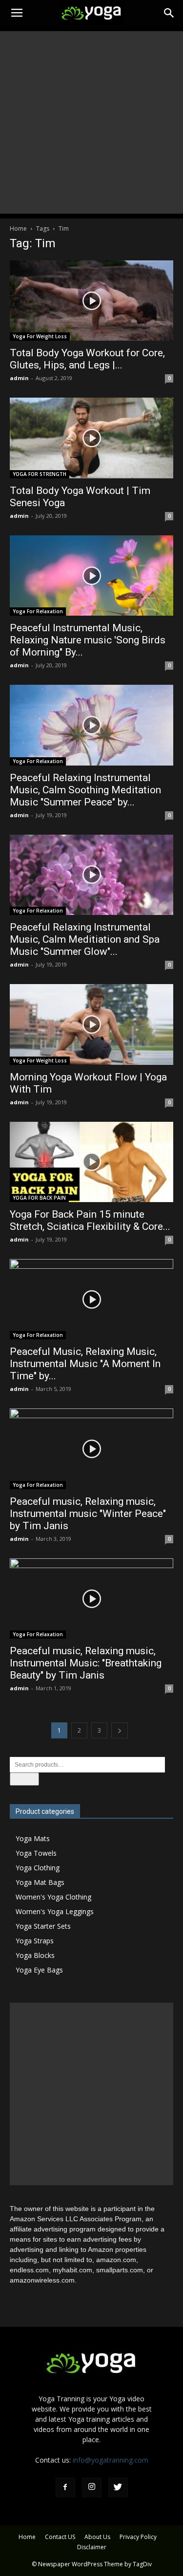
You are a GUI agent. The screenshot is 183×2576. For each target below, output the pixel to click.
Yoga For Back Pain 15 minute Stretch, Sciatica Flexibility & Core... (90, 1220)
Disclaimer (92, 2547)
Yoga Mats (33, 1838)
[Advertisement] (91, 122)
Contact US (60, 2537)
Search (24, 1779)
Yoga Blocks (35, 1955)
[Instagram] (92, 2487)
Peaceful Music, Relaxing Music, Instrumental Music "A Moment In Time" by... (85, 1364)
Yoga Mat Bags (40, 1882)
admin (19, 378)
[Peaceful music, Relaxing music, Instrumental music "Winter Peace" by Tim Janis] (91, 1449)
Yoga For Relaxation (38, 611)
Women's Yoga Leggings (55, 1911)
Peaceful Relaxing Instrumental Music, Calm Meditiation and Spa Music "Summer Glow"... (85, 939)
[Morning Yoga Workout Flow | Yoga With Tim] (91, 1024)
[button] (169, 13)
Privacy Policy (138, 2537)
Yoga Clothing (38, 1868)
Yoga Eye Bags (39, 1970)
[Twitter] (118, 2487)
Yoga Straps (35, 1941)
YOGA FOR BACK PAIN (39, 1198)
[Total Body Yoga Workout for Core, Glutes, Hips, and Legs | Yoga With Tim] (91, 301)
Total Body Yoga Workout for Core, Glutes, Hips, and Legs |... (87, 359)
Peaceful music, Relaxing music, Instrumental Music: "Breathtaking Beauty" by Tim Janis (86, 1663)
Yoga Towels (36, 1853)
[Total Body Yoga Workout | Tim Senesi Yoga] (91, 438)
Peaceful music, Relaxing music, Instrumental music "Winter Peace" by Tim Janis (88, 1514)
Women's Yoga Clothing (53, 1897)
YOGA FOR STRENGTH (40, 474)
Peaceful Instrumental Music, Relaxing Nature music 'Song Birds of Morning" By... (88, 640)
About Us (97, 2537)
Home (18, 228)
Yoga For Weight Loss (40, 336)
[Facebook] (65, 2487)
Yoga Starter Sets (43, 1926)
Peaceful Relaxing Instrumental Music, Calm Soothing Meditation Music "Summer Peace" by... (85, 790)
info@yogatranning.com (111, 2460)
